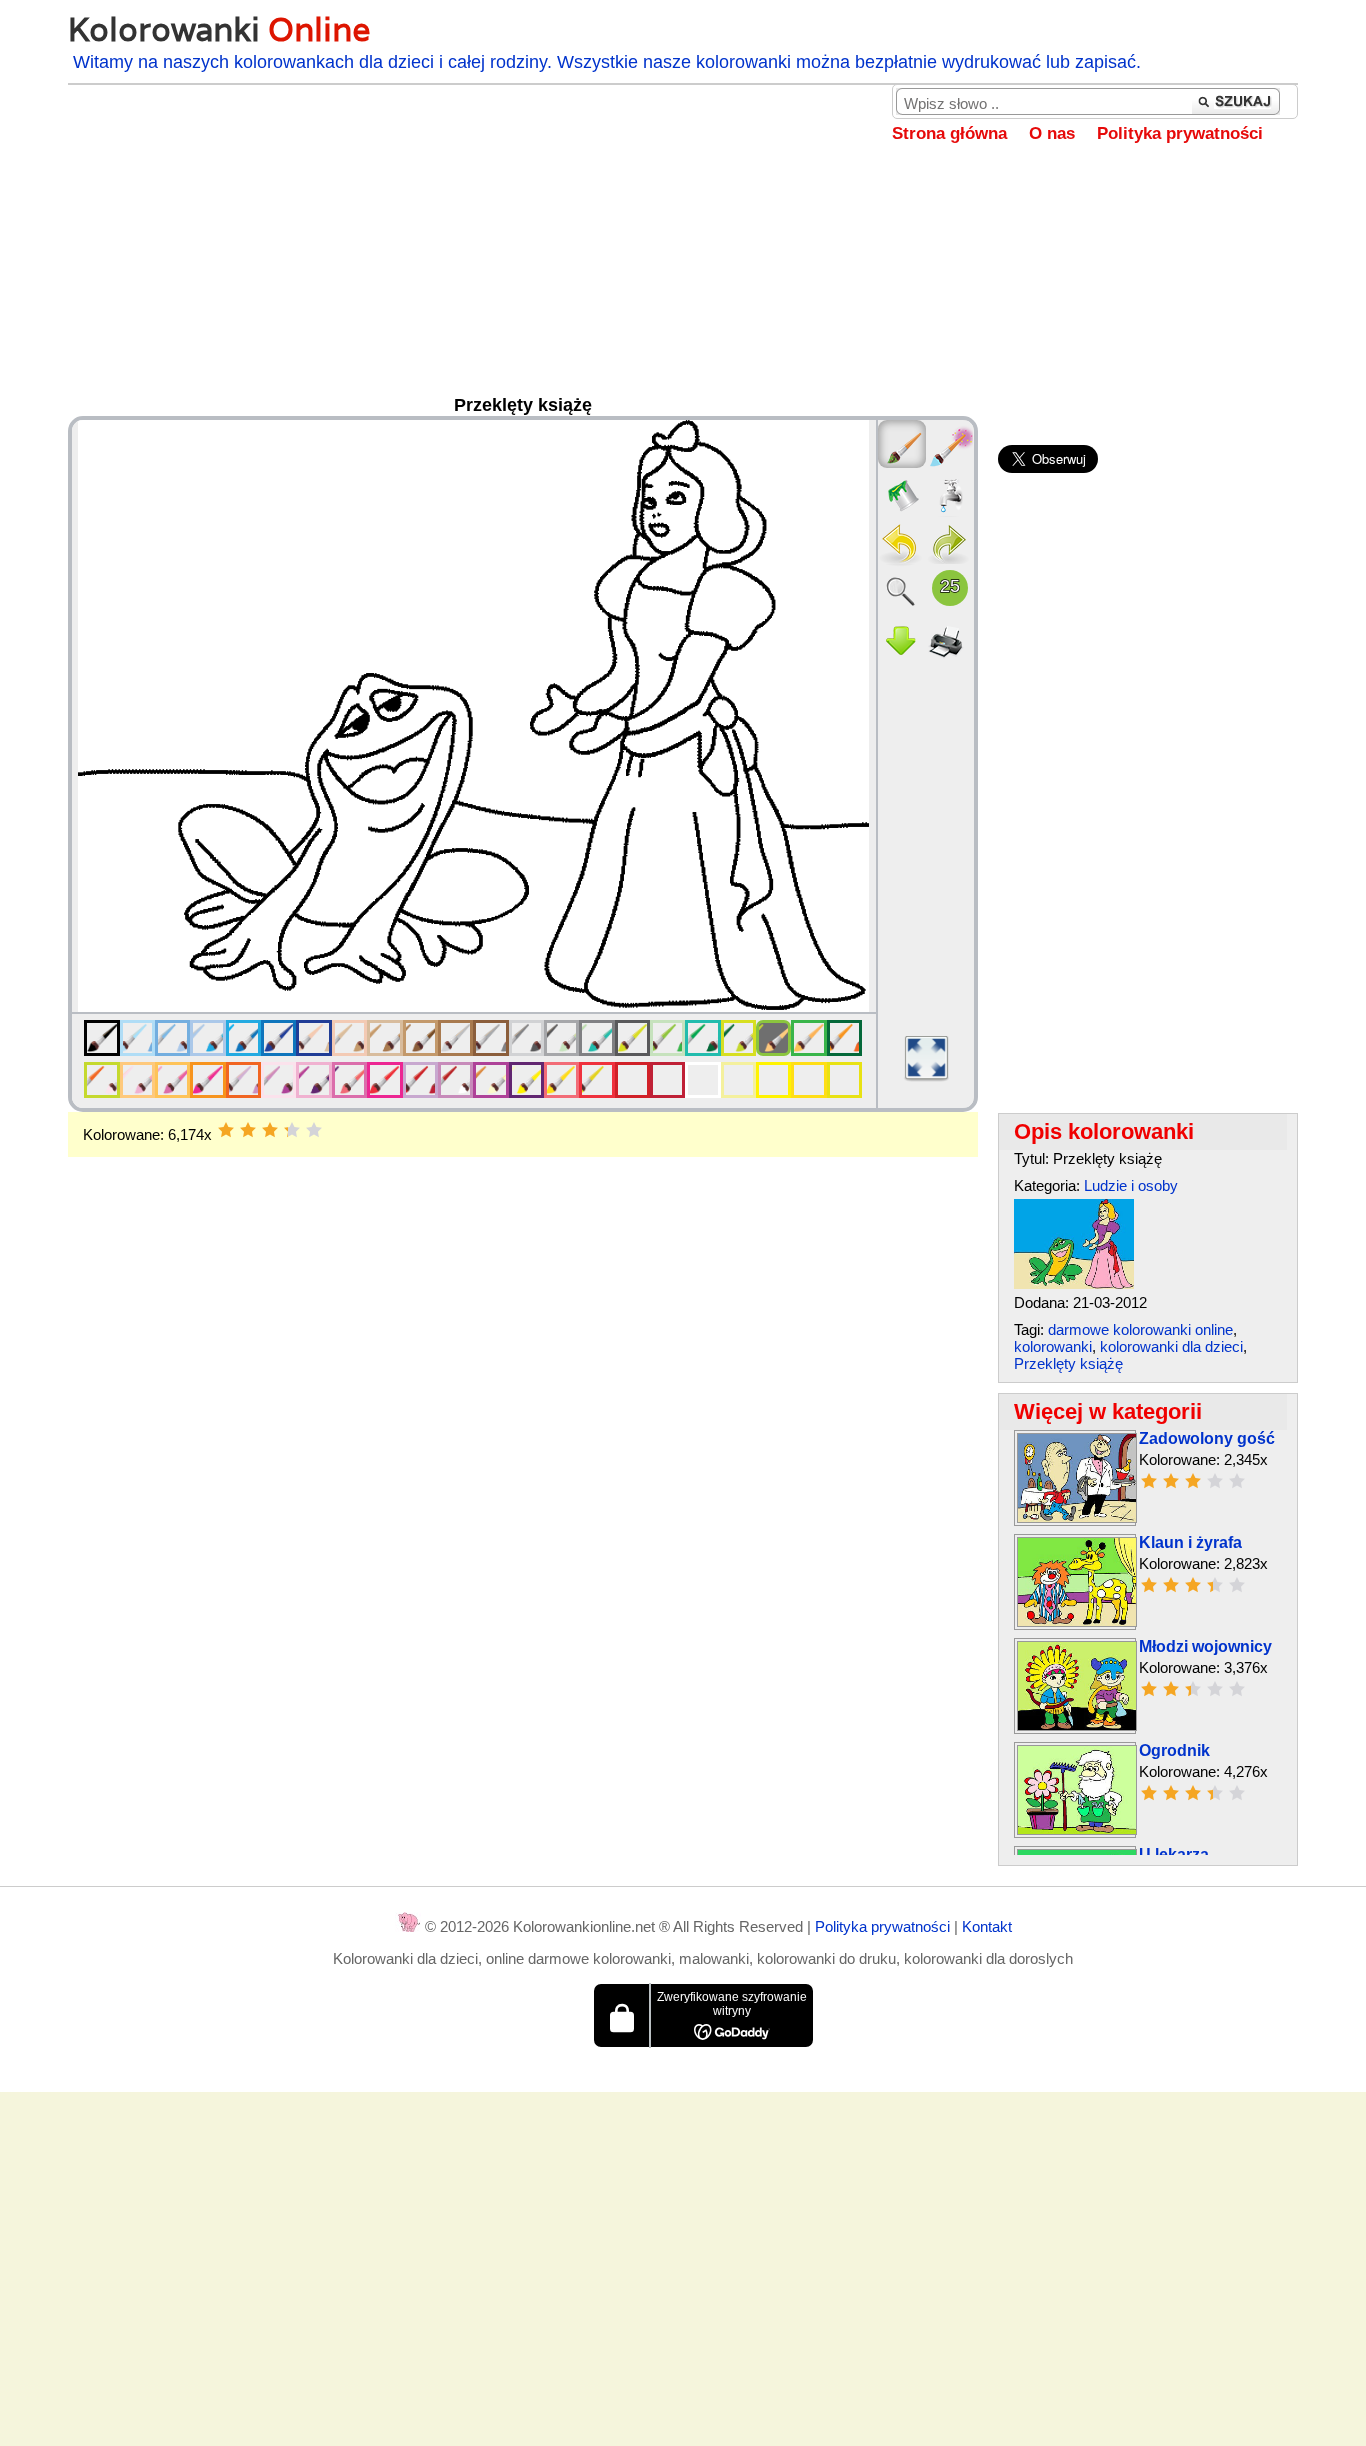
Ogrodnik (1174, 1750)
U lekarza (1174, 1854)
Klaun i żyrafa (1190, 1542)
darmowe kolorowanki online (1140, 1329)
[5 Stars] (314, 1130)
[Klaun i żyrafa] (1077, 1621)
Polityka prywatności (1180, 133)
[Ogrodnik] (1077, 1829)
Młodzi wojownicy (1205, 1646)
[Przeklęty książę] (1074, 1283)
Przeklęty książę (1068, 1363)
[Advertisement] (683, 284)
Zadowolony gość (1207, 1438)
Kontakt (987, 1926)
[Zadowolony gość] (1077, 1517)
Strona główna (949, 133)
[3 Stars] (270, 1130)
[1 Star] (226, 1130)
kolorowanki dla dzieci (1171, 1346)
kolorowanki (1053, 1346)
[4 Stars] (292, 1130)
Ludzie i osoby (1131, 1185)
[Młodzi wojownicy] (1077, 1725)
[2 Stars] (248, 1130)
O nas (1052, 133)
